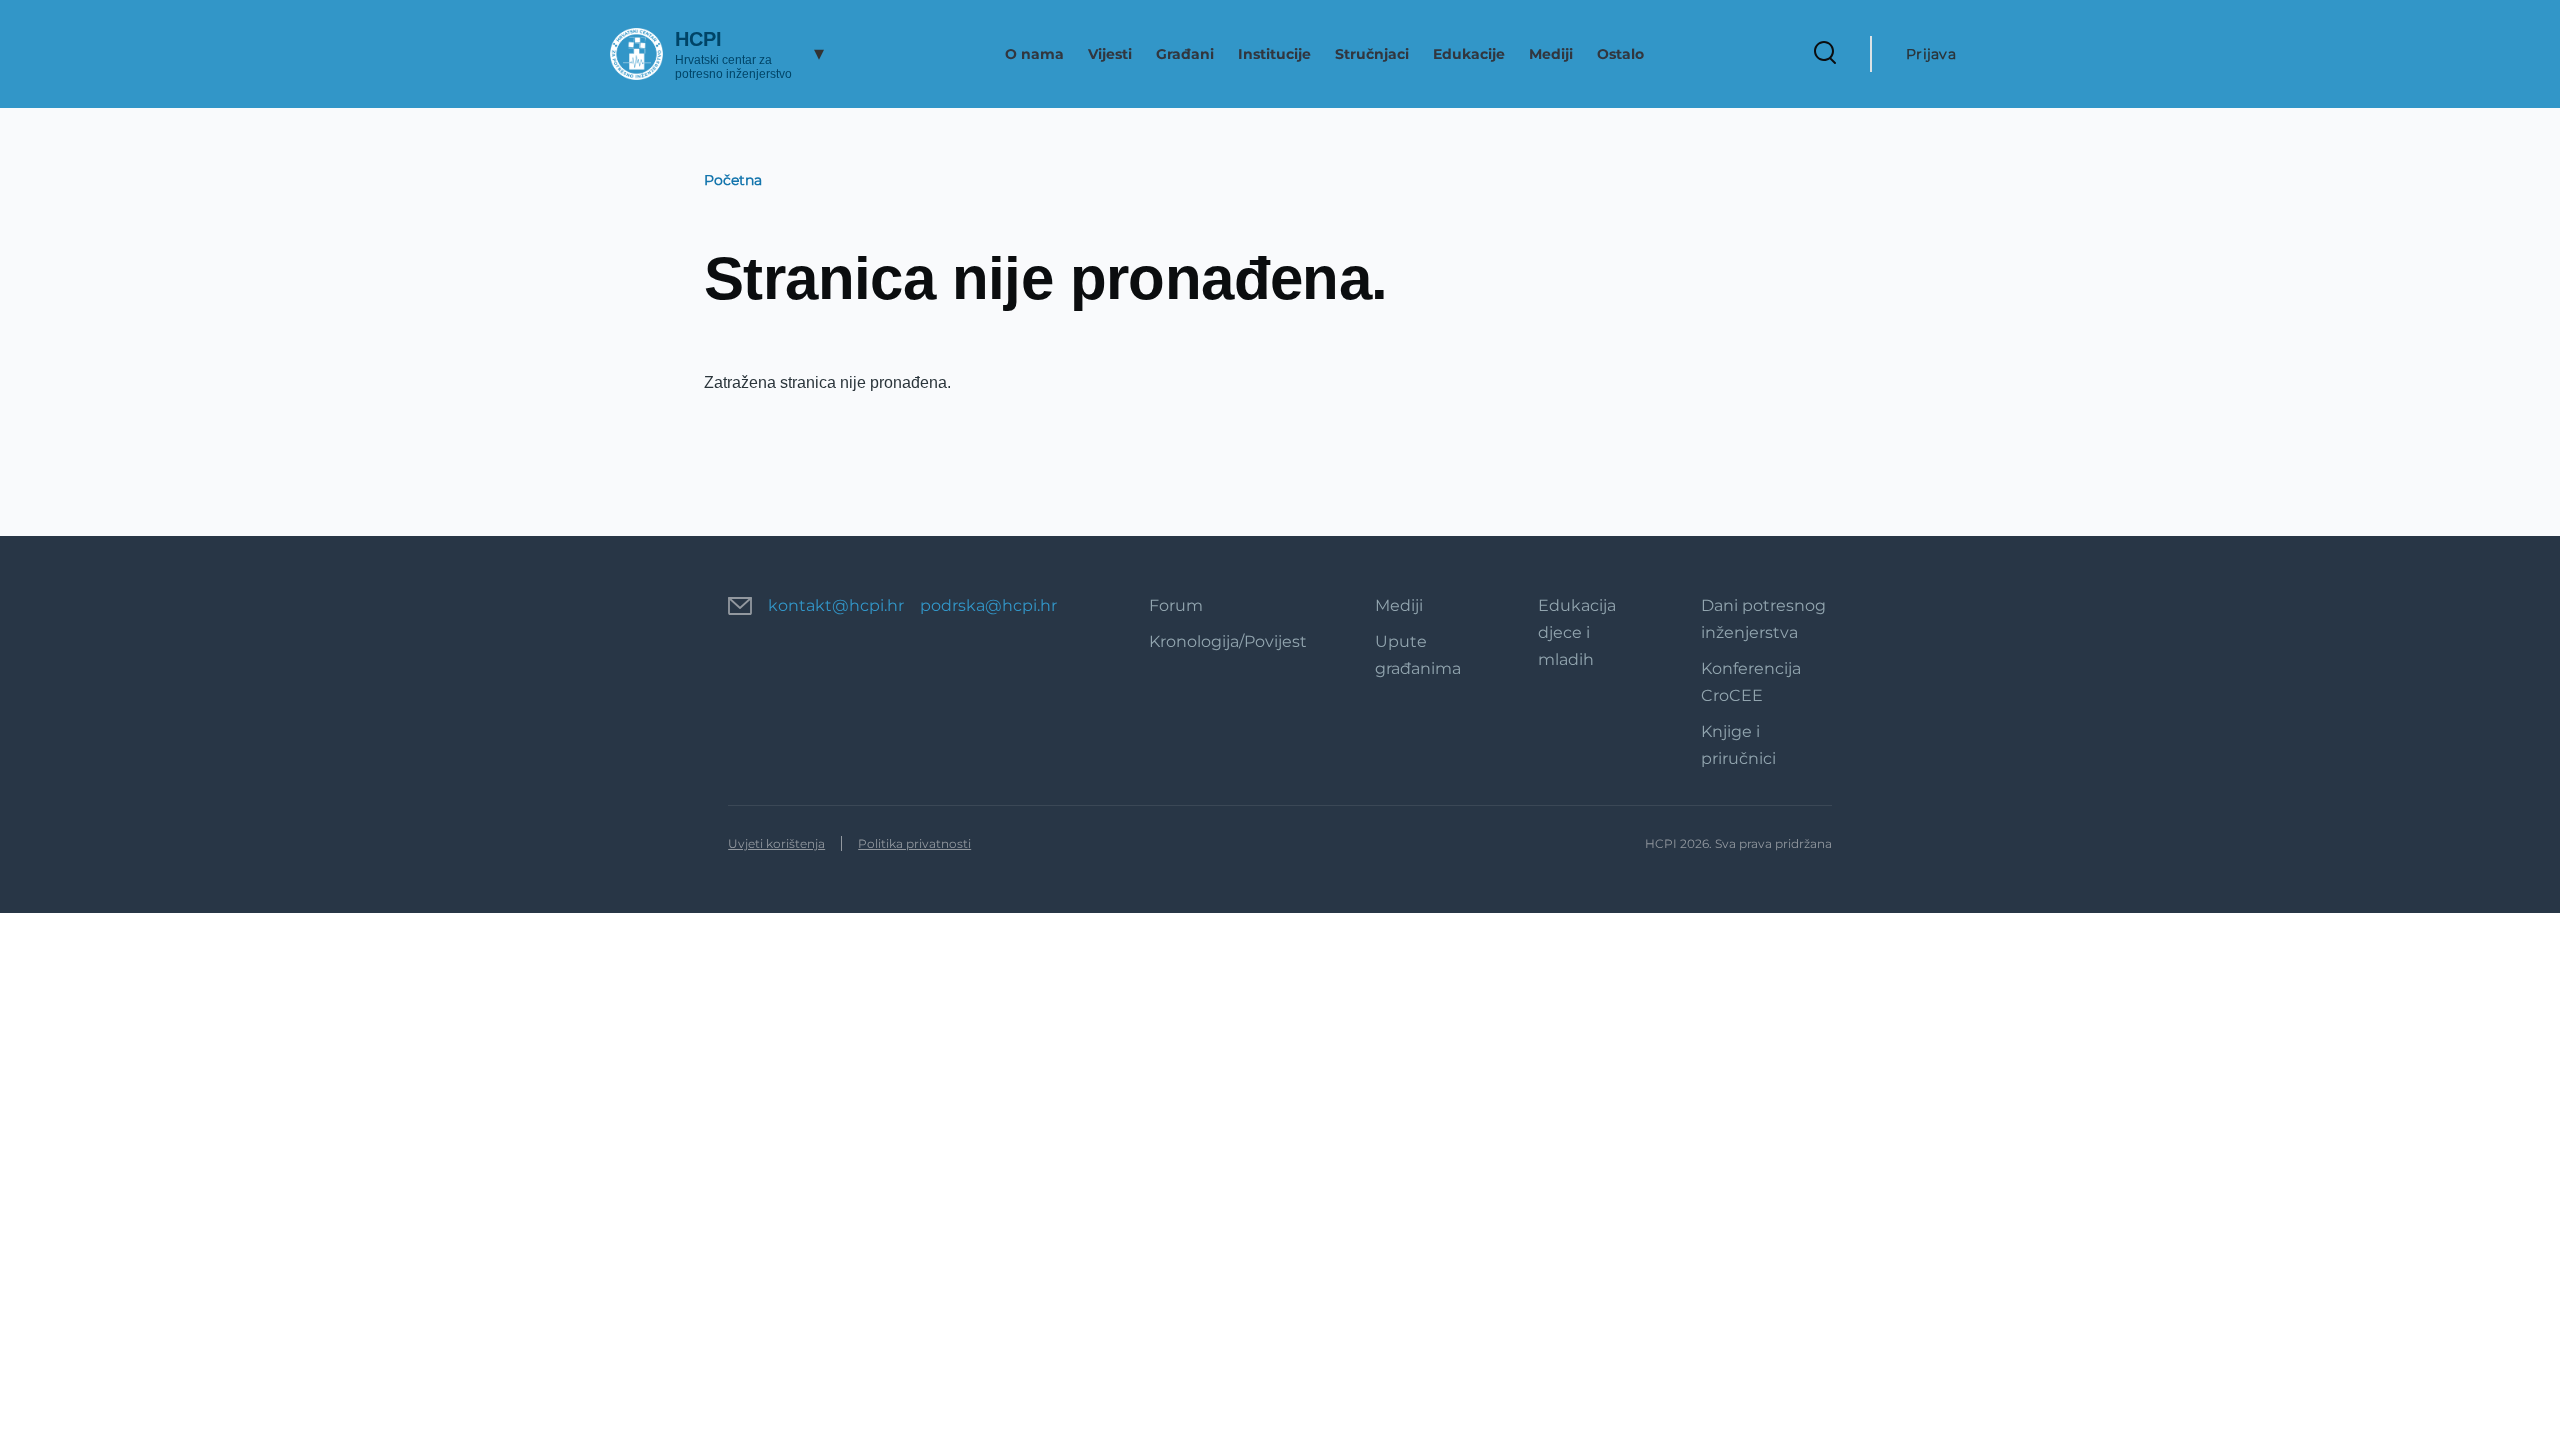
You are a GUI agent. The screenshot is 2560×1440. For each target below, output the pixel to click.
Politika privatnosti (914, 843)
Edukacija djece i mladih (1577, 632)
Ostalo (1620, 54)
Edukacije (1469, 54)
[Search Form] (1825, 54)
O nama (1034, 54)
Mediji (1551, 54)
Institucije (1274, 54)
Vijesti (1110, 54)
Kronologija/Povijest (1228, 641)
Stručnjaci (1372, 54)
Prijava (1931, 54)
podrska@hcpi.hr (988, 605)
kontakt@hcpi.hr (836, 605)
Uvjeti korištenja (776, 843)
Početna (733, 180)
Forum (1176, 605)
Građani (1185, 54)
